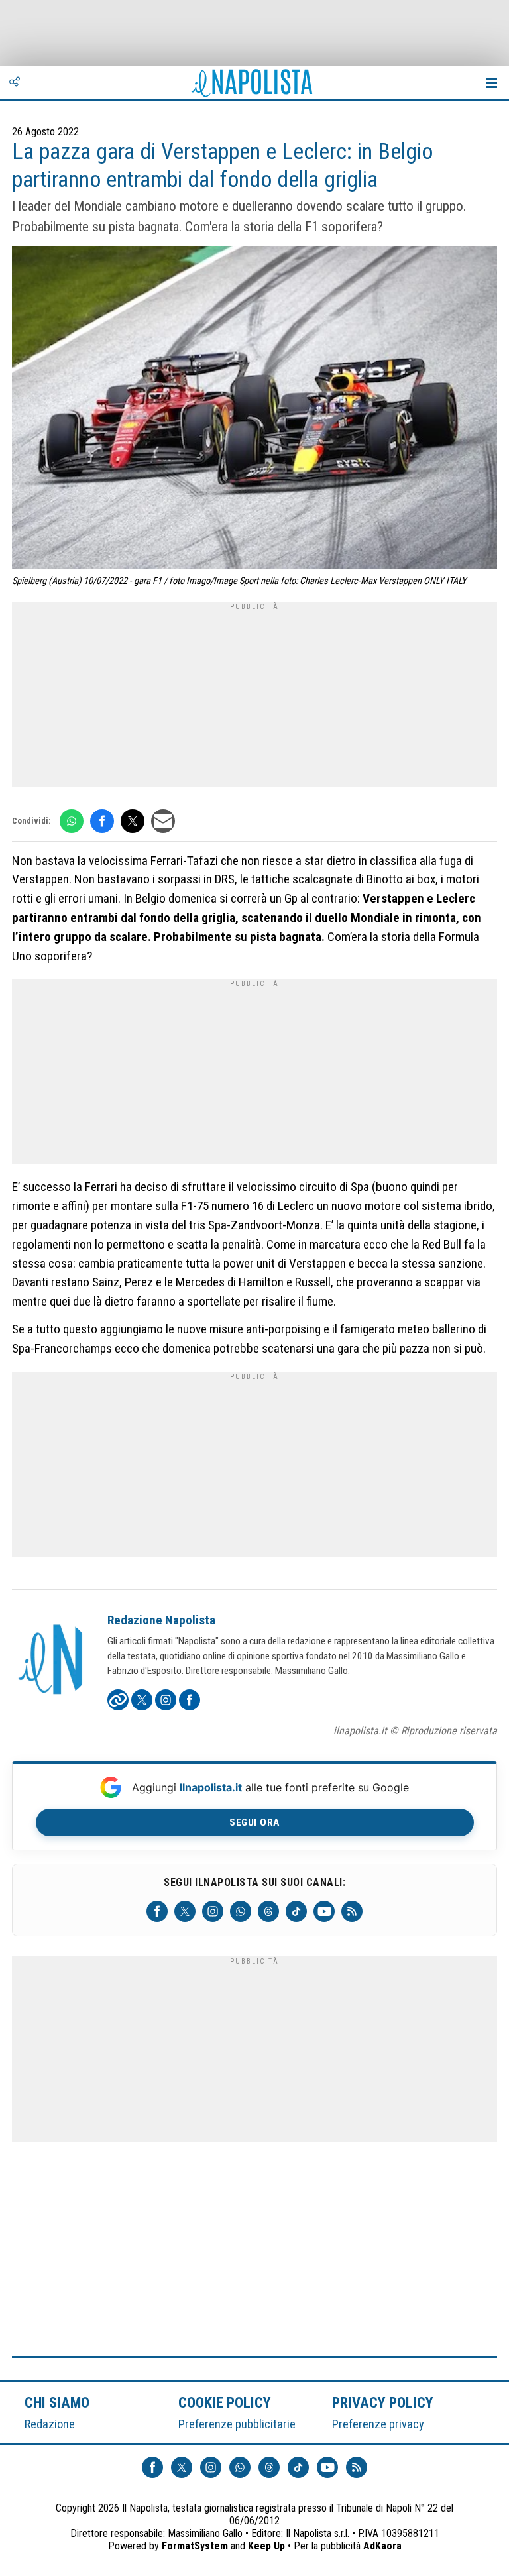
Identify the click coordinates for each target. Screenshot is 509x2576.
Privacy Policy (383, 2402)
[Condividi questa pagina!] (15, 83)
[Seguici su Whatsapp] (241, 1911)
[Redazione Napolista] (52, 1661)
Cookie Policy (225, 2402)
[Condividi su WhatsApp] (72, 821)
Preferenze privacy (378, 2424)
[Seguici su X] (185, 1911)
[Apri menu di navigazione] (492, 83)
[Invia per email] (163, 821)
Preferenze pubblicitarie (237, 2424)
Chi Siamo (57, 2402)
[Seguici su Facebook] (157, 1911)
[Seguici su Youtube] (324, 1911)
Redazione (50, 2424)
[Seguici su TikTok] (296, 1911)
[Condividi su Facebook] (102, 821)
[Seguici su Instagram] (213, 1911)
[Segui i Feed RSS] (352, 1911)
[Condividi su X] (133, 821)
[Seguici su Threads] (268, 1911)
